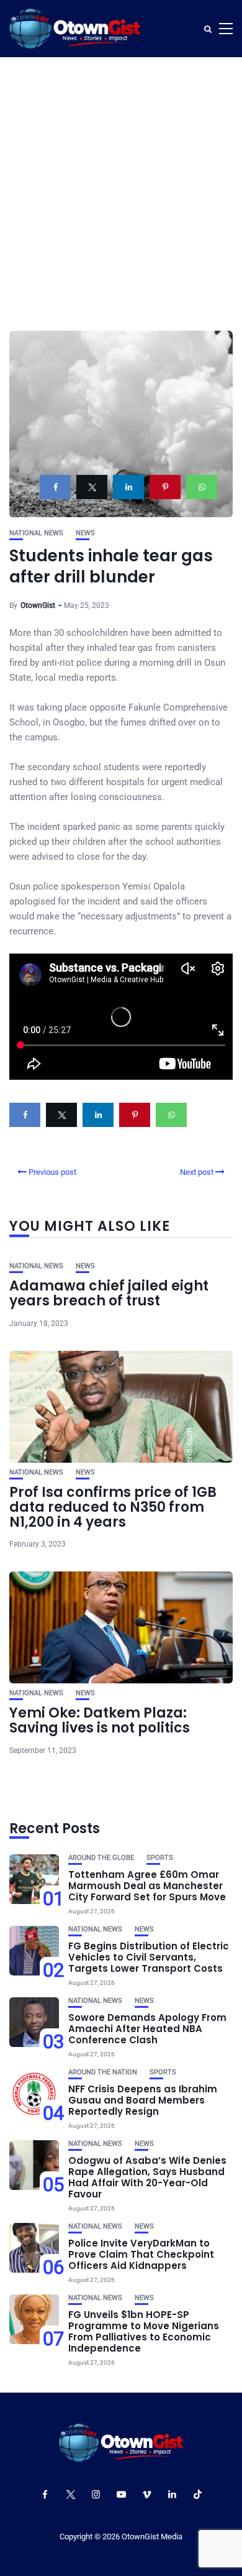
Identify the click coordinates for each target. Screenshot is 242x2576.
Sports (160, 1858)
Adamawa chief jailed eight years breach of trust (109, 1293)
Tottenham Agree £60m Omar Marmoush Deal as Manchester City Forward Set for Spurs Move (147, 1886)
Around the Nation (103, 2072)
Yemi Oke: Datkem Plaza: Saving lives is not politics (100, 1720)
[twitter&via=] (92, 487)
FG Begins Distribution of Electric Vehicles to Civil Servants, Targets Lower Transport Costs (149, 1957)
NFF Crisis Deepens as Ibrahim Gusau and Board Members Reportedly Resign (143, 2100)
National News (36, 533)
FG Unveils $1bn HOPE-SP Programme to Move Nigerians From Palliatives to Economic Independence (144, 2331)
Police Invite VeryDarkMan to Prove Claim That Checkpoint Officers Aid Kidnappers (141, 2254)
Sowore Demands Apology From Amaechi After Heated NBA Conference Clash (147, 2029)
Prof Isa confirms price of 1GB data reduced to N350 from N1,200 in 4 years (113, 1507)
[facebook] (55, 487)
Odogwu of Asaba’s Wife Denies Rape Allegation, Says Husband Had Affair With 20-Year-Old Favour (147, 2177)
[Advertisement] (121, 185)
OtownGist (38, 605)
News (85, 533)
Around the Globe (101, 1858)
